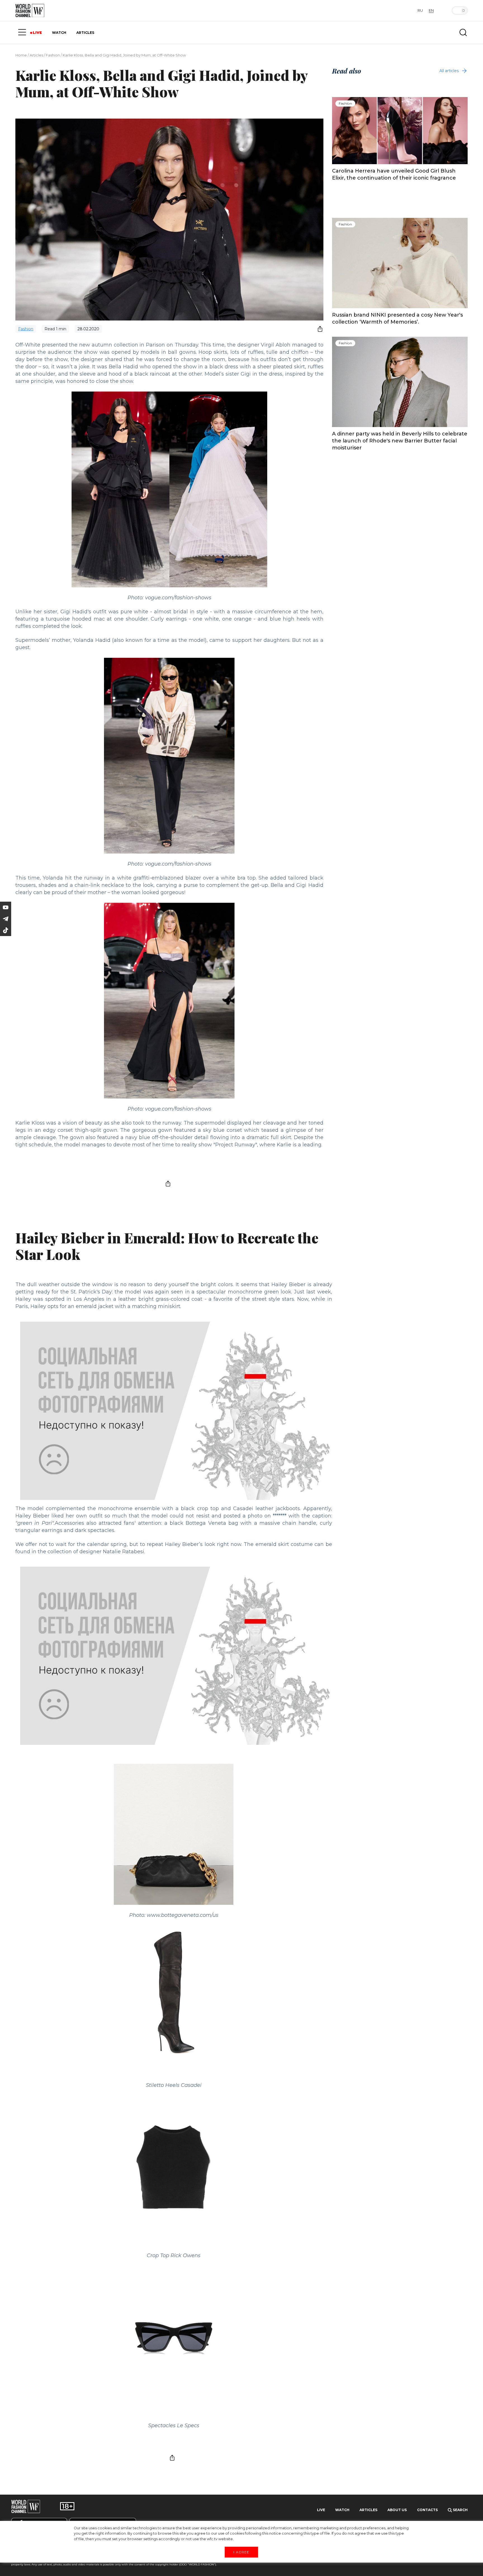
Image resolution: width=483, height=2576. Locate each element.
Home (21, 55)
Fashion (53, 55)
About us (397, 2510)
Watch (342, 2510)
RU (420, 10)
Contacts (427, 2510)
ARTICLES (85, 33)
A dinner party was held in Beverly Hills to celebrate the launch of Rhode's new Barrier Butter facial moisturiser (400, 441)
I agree (241, 2552)
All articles (449, 71)
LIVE (37, 33)
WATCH (59, 33)
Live (321, 2510)
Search (460, 2510)
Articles (36, 55)
